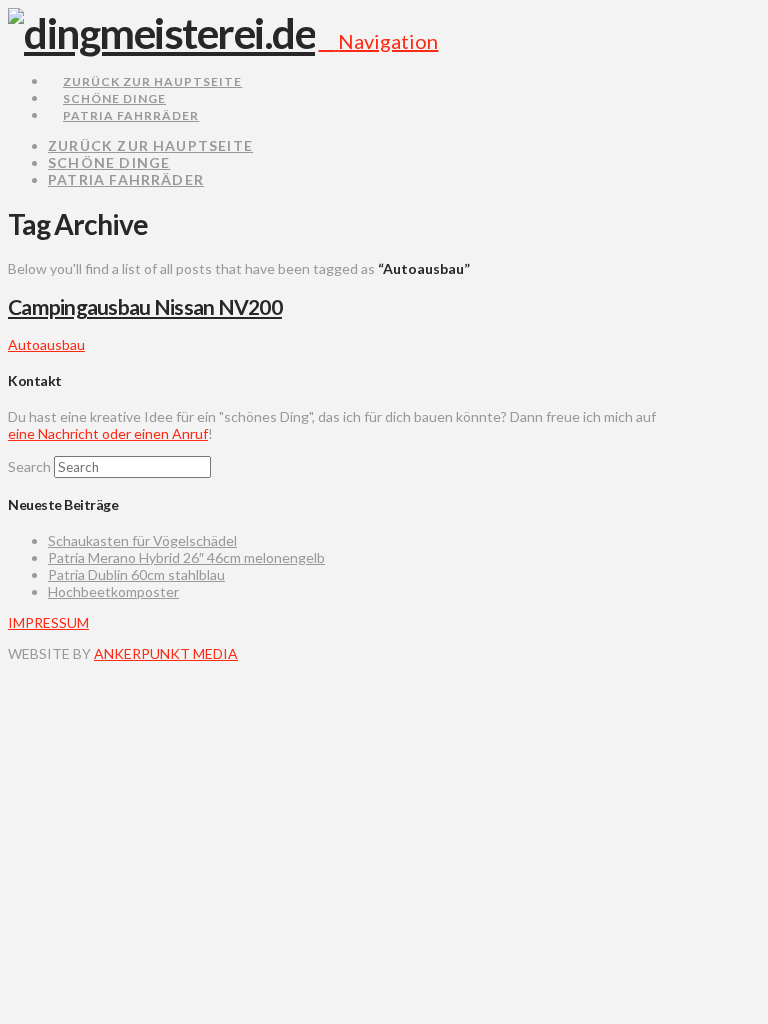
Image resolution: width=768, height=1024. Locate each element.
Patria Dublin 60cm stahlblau (136, 574)
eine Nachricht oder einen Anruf (108, 433)
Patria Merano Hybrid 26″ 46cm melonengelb (186, 557)
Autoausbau (46, 344)
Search (29, 466)
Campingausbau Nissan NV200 (145, 306)
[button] (378, 41)
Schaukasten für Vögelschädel (142, 540)
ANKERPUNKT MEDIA (166, 653)
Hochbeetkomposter (113, 591)
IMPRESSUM (48, 622)
